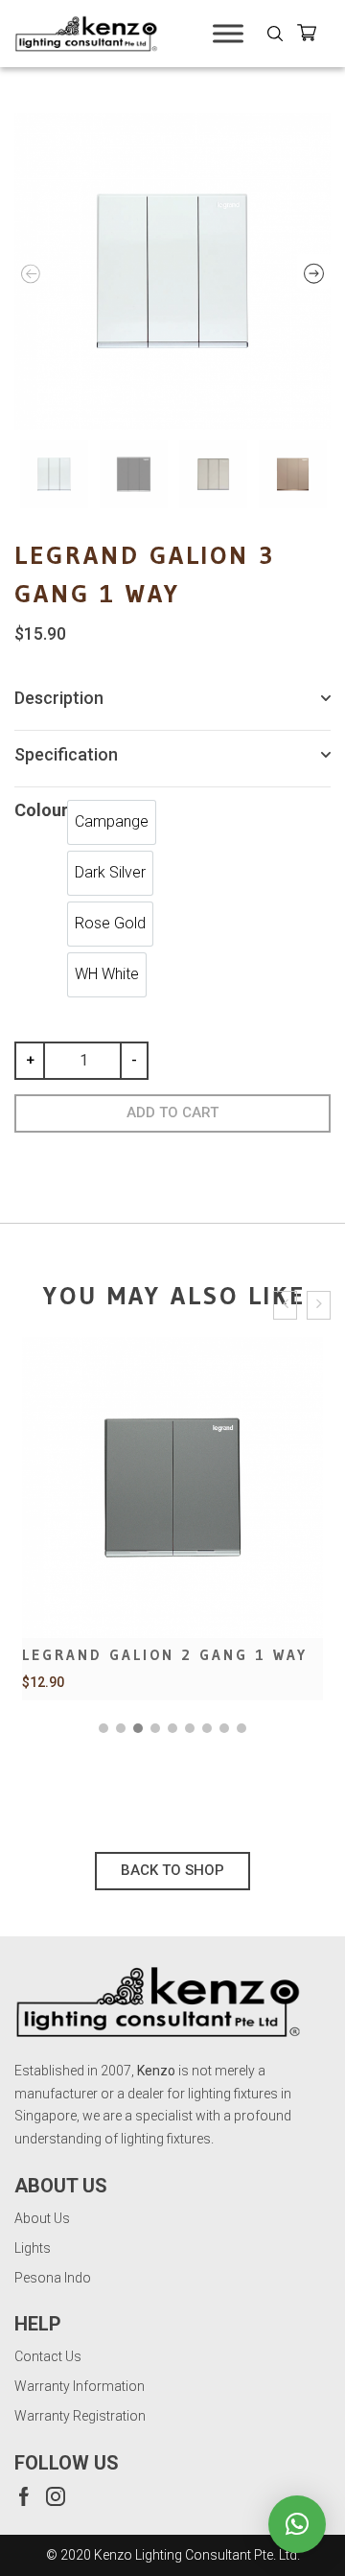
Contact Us (48, 2356)
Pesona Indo (53, 2278)
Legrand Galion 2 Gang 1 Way (165, 1655)
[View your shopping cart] (314, 36)
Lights (33, 2248)
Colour (41, 810)
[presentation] (285, 1306)
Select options (172, 1572)
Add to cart (172, 1112)
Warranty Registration (80, 2416)
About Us (42, 2218)
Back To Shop (172, 1870)
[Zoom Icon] (172, 271)
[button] (103, 1728)
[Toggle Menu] (228, 33)
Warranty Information (80, 2386)
